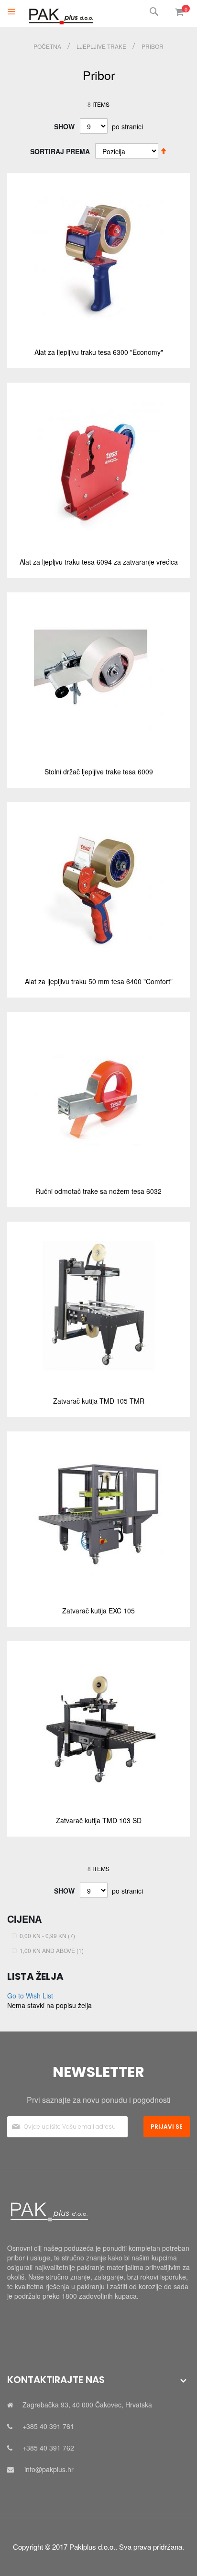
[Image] (98, 2212)
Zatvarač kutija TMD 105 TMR (99, 1401)
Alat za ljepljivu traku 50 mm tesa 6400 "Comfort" (99, 981)
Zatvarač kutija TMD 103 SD (99, 1820)
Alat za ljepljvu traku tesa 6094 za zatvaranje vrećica (99, 562)
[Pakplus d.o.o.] (60, 13)
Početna (48, 46)
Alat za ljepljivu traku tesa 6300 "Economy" (99, 352)
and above (53, 1950)
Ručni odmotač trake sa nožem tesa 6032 (98, 1191)
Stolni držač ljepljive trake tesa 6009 (99, 772)
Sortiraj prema (60, 151)
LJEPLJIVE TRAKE (102, 46)
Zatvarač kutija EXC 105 (98, 1611)
